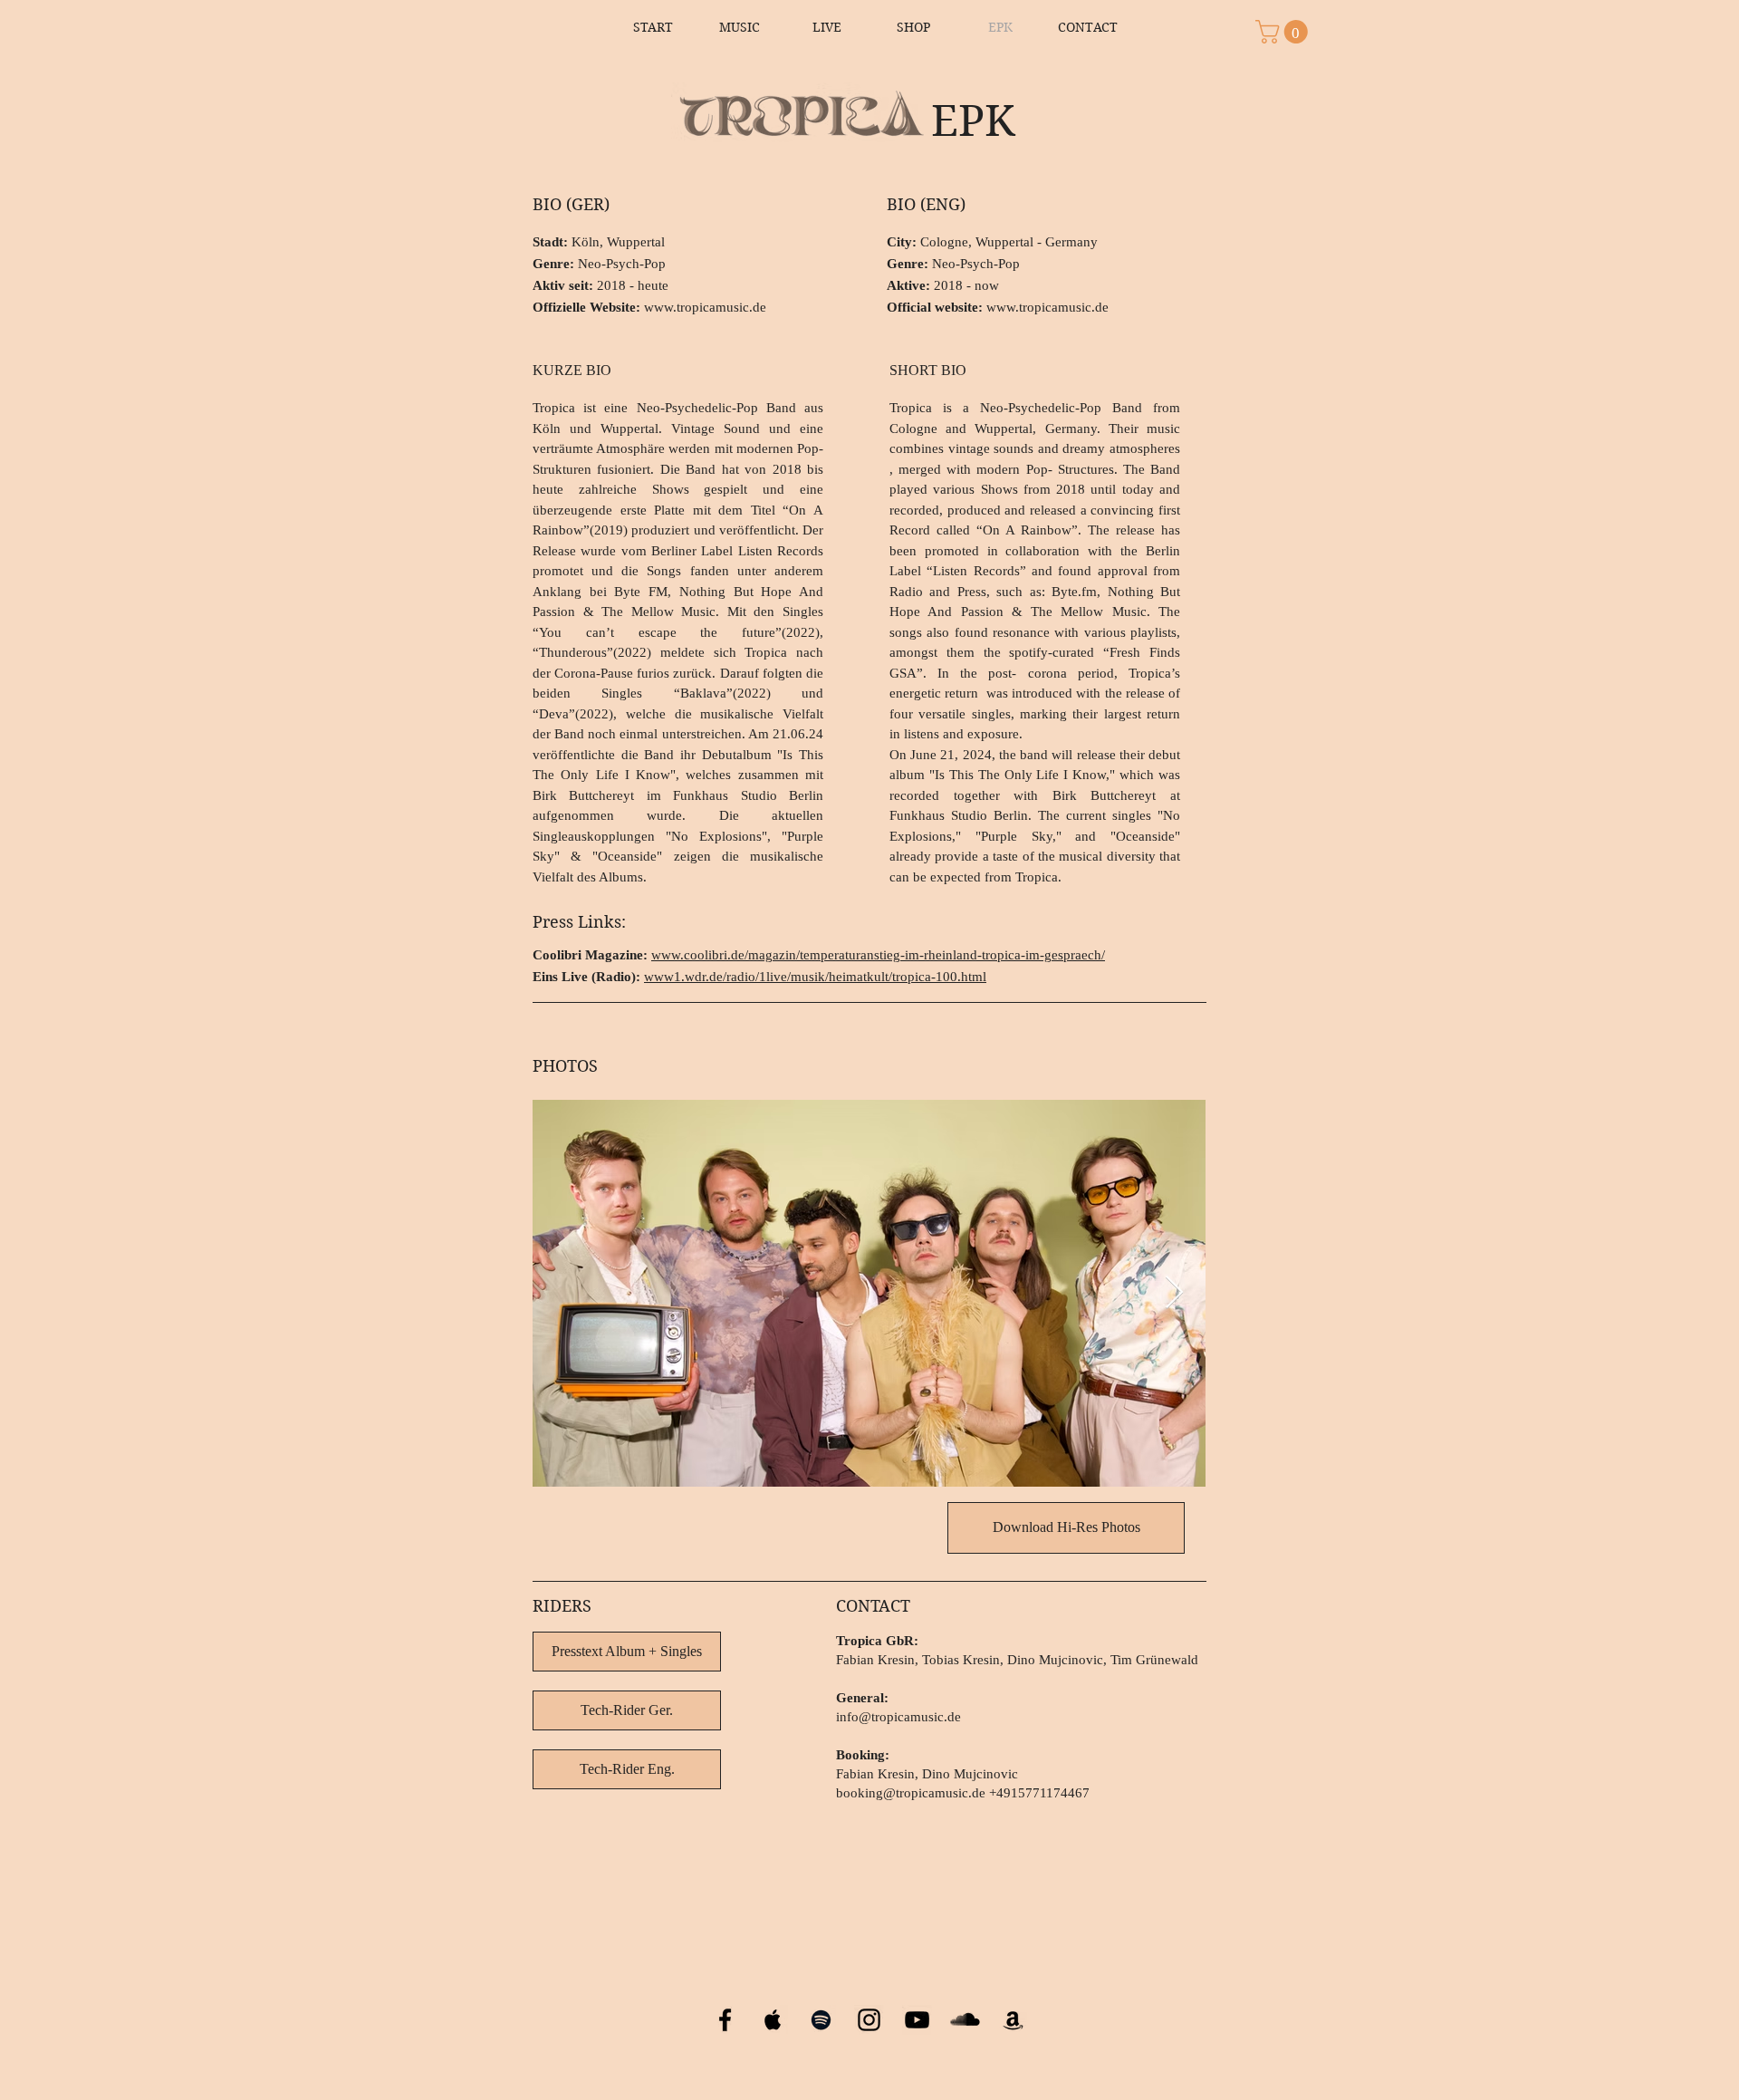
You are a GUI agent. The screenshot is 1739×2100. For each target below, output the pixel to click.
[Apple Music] (773, 2020)
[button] (1284, 32)
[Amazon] (1013, 2020)
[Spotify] (821, 2020)
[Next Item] (1174, 1293)
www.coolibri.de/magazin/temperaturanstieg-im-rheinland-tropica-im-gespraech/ (878, 955)
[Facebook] (725, 2020)
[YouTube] (917, 2020)
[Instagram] (869, 2020)
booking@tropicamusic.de (911, 1793)
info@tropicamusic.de (898, 1717)
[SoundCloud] (965, 2020)
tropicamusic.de (721, 307)
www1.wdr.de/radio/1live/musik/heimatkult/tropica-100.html (815, 977)
